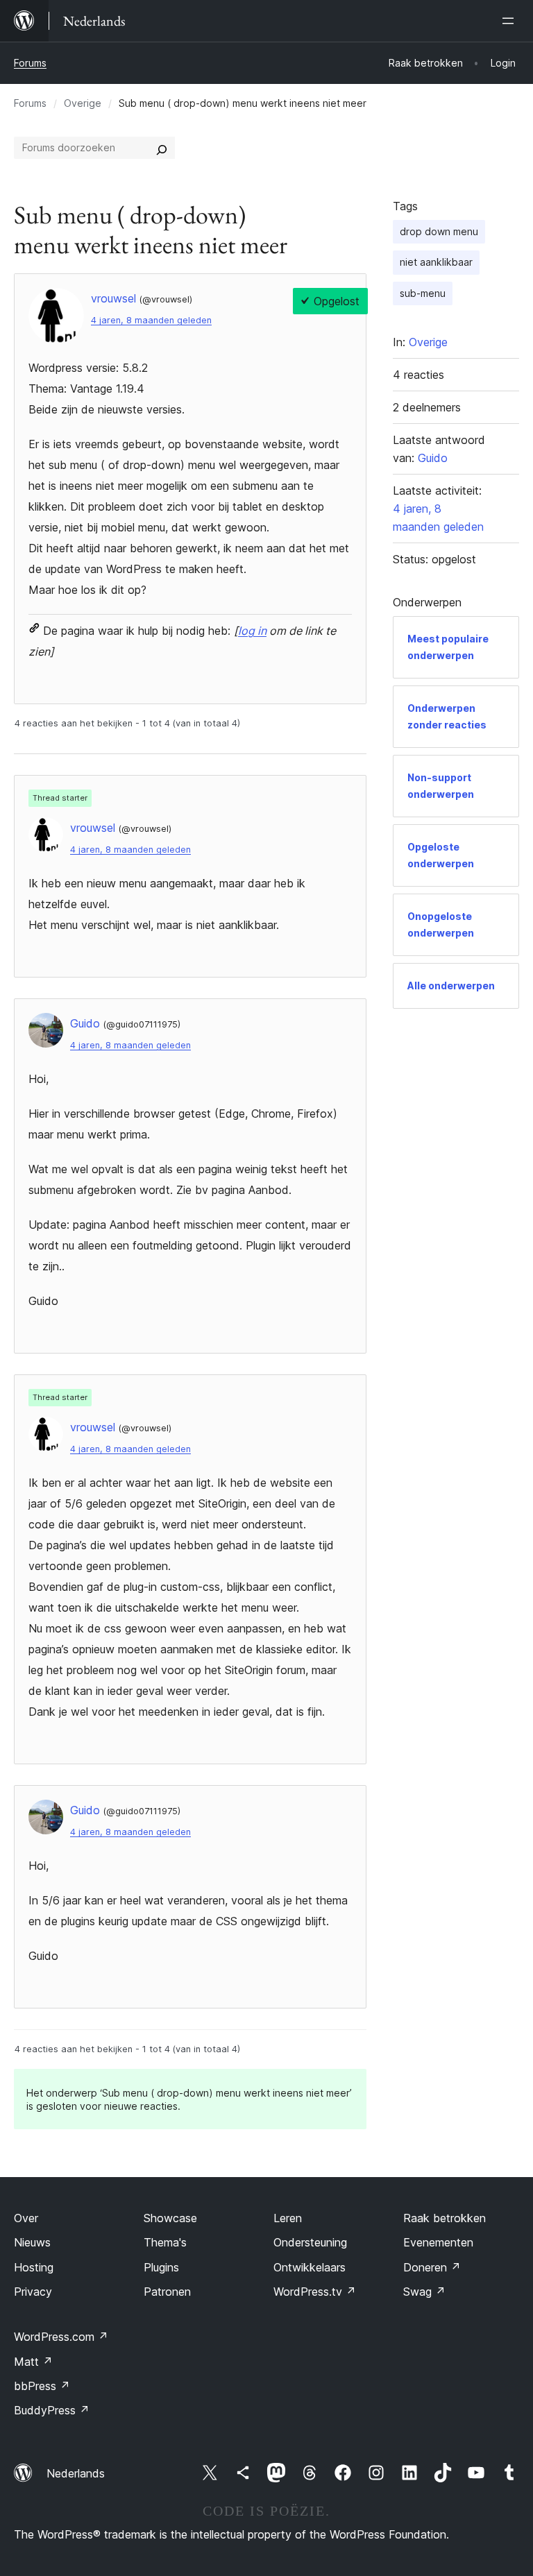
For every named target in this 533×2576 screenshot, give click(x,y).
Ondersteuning (310, 2242)
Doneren (432, 2267)
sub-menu (423, 293)
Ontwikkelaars (310, 2267)
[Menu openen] (511, 21)
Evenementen (438, 2242)
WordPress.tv (315, 2292)
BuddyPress (52, 2410)
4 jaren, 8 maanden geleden (151, 320)
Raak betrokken (445, 2218)
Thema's (165, 2242)
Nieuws (32, 2242)
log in (252, 631)
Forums (30, 63)
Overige (83, 103)
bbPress (42, 2386)
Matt (33, 2362)
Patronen (167, 2292)
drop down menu (439, 231)
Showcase (170, 2218)
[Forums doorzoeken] (162, 148)
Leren (288, 2218)
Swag (424, 2292)
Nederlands (76, 2473)
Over (26, 2218)
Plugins (161, 2267)
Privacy (33, 2292)
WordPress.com (61, 2337)
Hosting (34, 2267)
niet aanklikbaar (436, 262)
